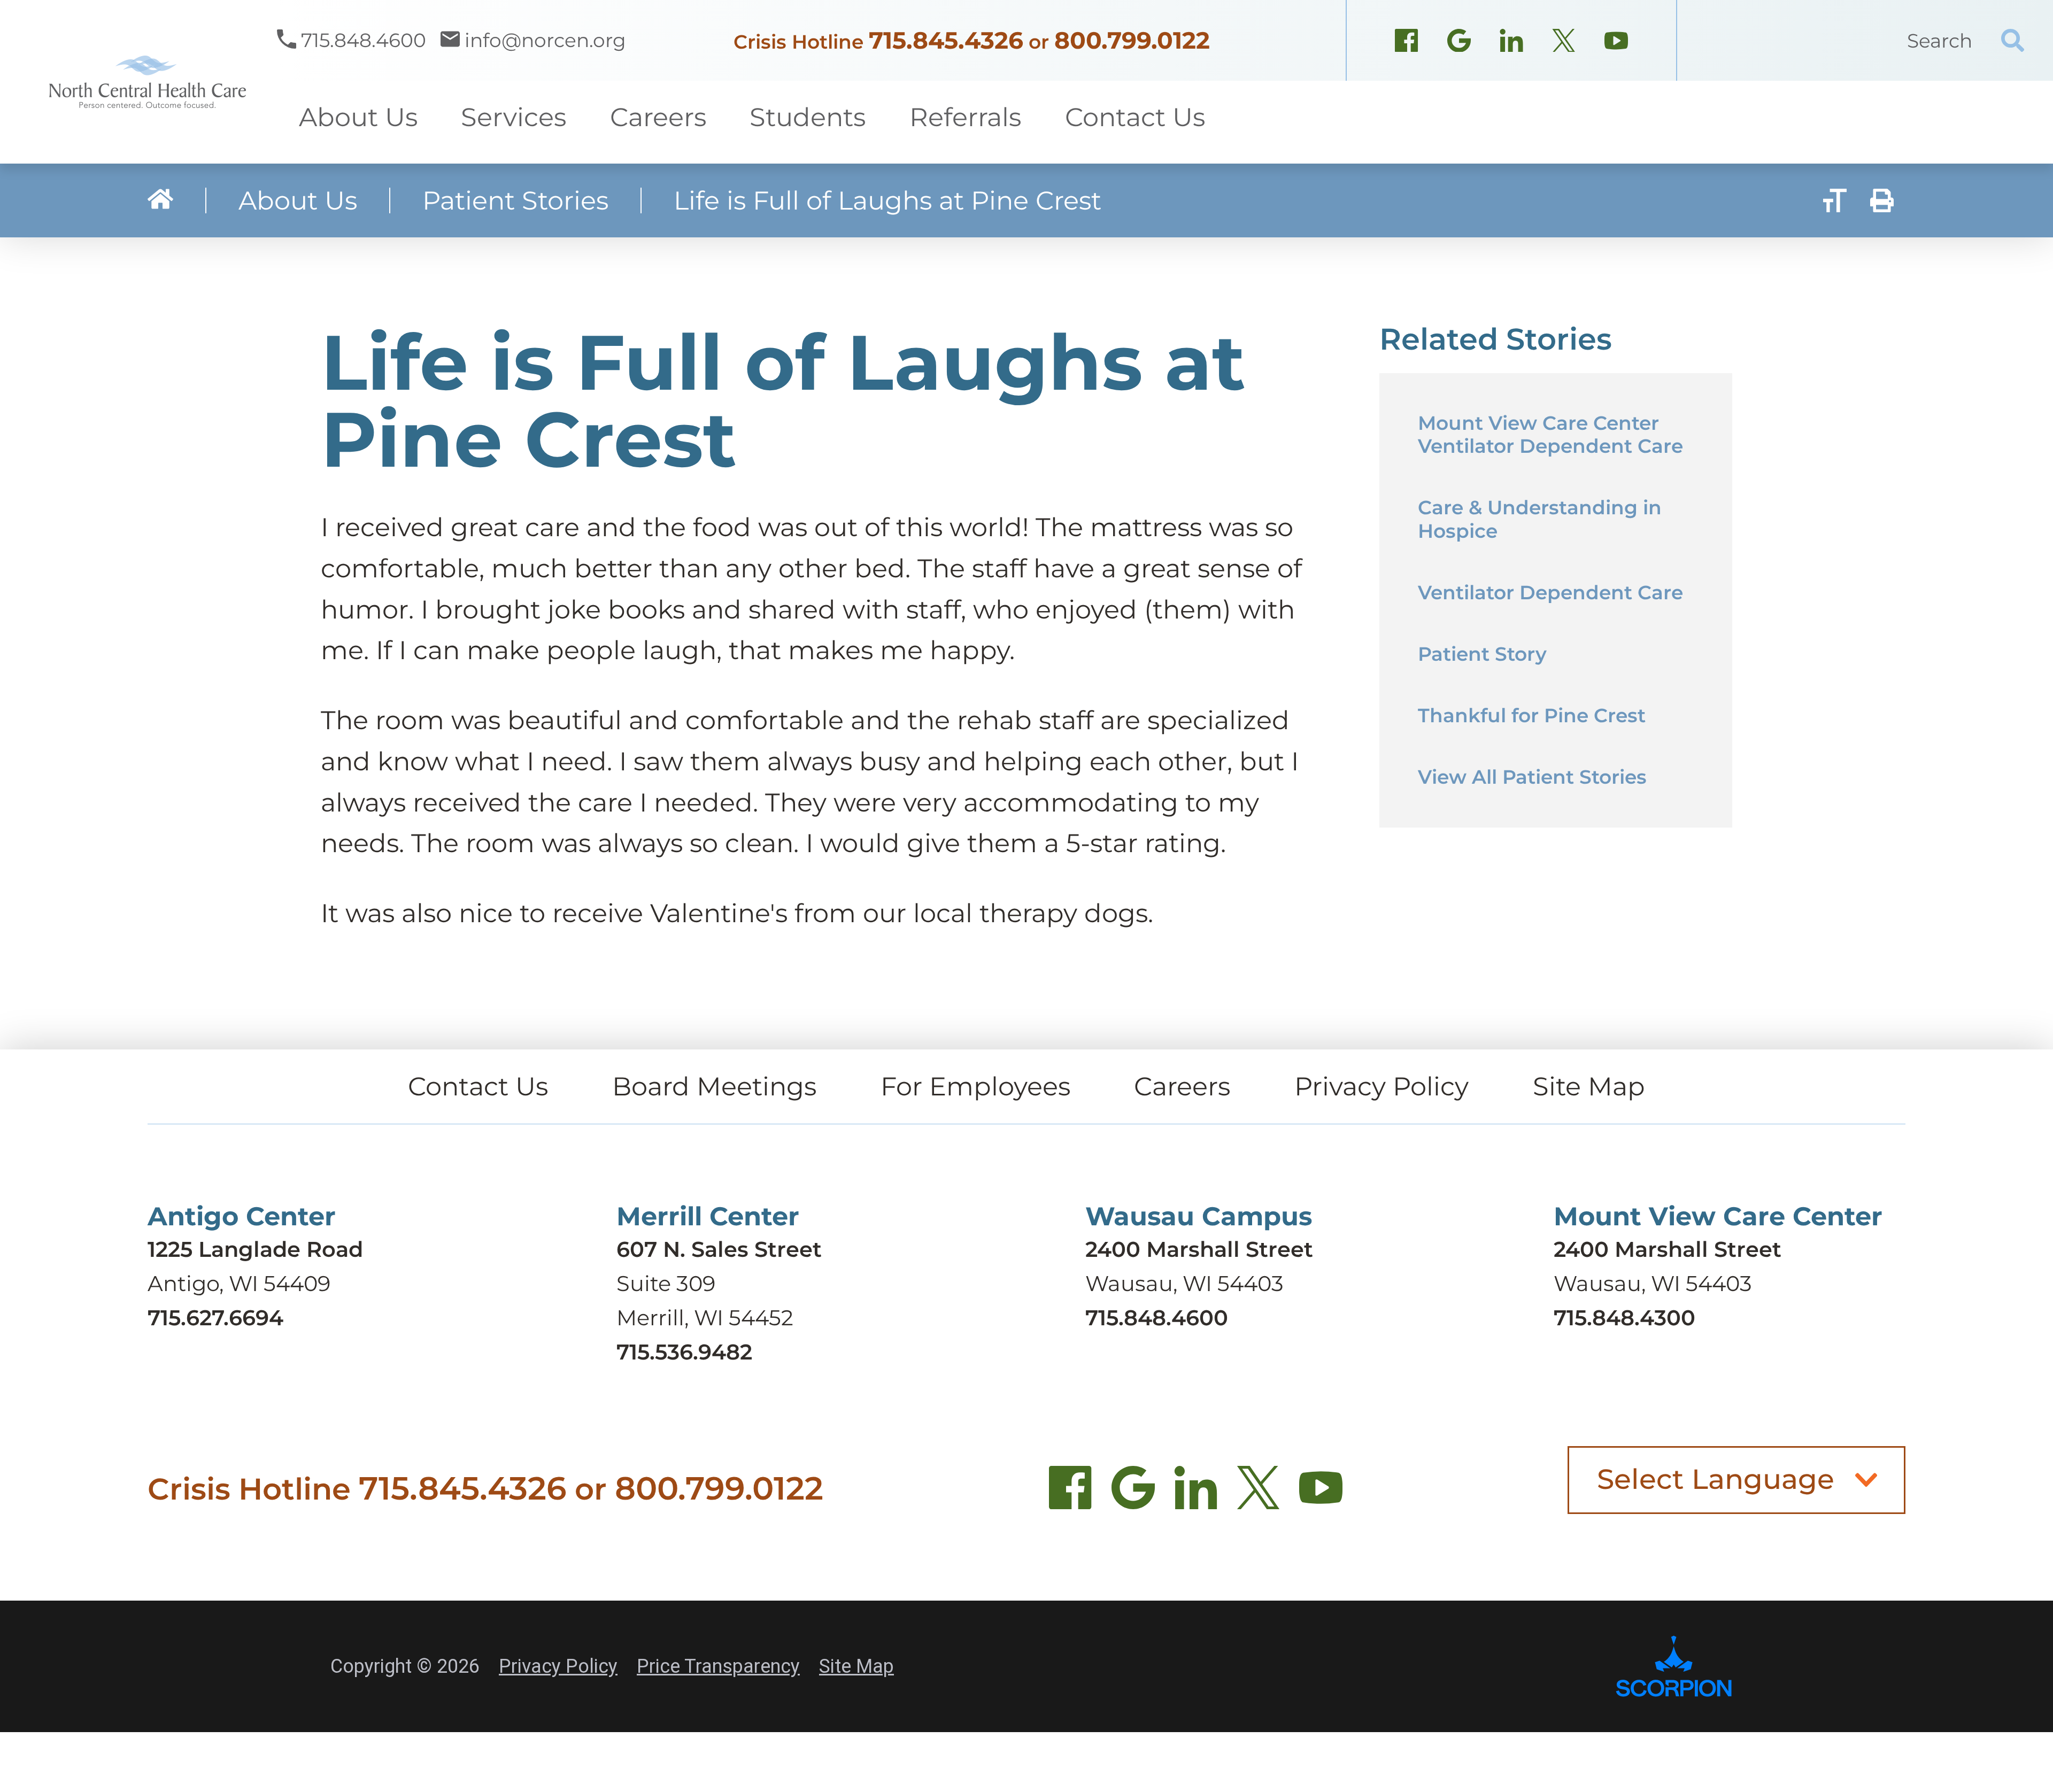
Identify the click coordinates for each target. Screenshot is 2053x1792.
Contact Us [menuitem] (1135, 117)
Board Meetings (714, 1086)
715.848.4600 (1157, 1318)
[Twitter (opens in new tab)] (1258, 1494)
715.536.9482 (684, 1352)
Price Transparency (718, 1666)
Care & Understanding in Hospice (1540, 519)
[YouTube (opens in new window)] (1616, 43)
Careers (1182, 1086)
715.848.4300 (1624, 1318)
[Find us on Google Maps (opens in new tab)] (1133, 1494)
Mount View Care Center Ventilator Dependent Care (1550, 434)
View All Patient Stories (1532, 777)
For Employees (975, 1086)
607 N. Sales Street (719, 1249)
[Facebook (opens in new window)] (1407, 43)
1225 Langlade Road (255, 1249)
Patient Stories (515, 200)
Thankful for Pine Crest (1532, 715)
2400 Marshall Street (1199, 1249)
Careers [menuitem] (658, 117)
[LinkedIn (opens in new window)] (1511, 43)
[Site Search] (2013, 40)
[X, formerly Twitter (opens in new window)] (1564, 43)
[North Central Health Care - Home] (138, 82)
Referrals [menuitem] (965, 117)
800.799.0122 (1132, 40)
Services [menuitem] (514, 117)
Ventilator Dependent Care (1550, 592)
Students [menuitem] (808, 117)
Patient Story (1482, 654)
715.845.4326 (946, 40)
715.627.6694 (215, 1318)
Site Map (1589, 1086)
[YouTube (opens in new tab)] (1321, 1494)
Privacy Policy (1381, 1086)
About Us (298, 200)
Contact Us (478, 1086)
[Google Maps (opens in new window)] (1459, 43)
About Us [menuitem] (358, 117)
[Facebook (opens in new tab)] (1071, 1494)
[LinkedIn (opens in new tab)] (1196, 1494)
